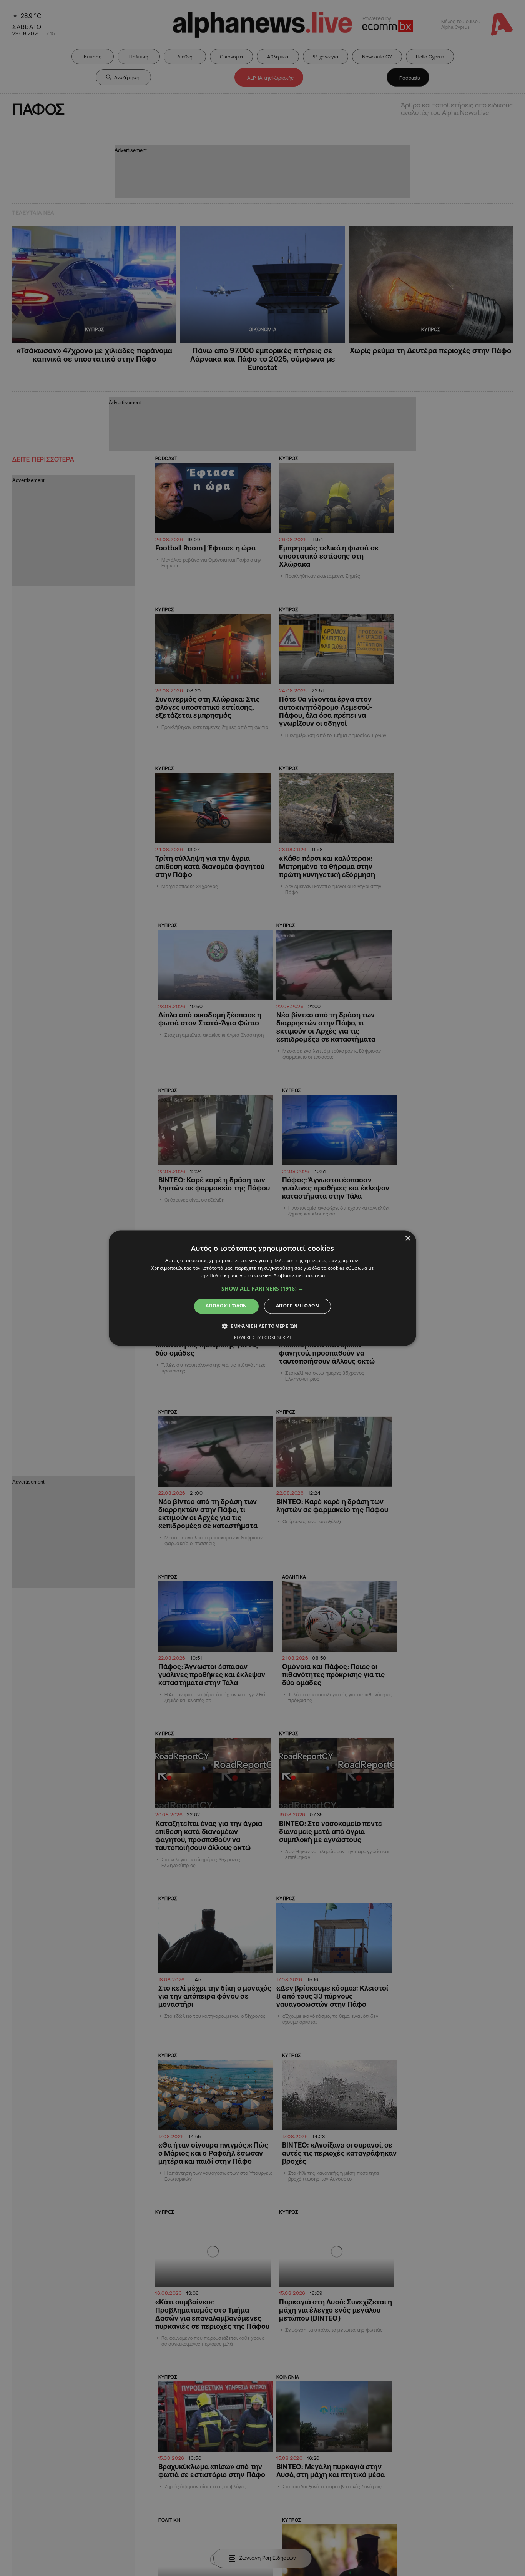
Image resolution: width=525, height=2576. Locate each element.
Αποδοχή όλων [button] (226, 1306)
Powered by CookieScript (263, 1337)
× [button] (408, 1239)
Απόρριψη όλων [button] (297, 1306)
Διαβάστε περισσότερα (299, 1276)
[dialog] (262, 1288)
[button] (262, 1289)
